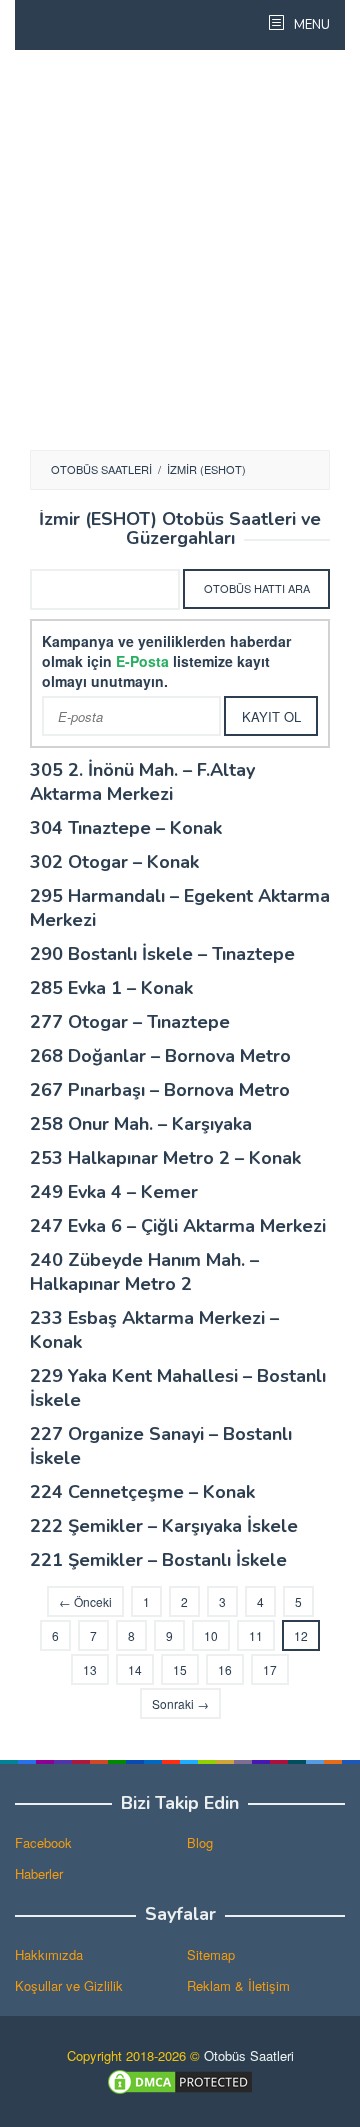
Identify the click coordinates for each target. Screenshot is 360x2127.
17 (270, 1669)
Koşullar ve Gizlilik (69, 1985)
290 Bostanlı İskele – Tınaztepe (162, 954)
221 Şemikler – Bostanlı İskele (158, 1560)
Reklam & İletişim (238, 1985)
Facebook (43, 1842)
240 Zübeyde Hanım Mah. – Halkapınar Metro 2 (144, 1272)
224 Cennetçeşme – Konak (142, 1492)
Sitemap (211, 1954)
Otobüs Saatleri (249, 2055)
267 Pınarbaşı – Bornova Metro (160, 1090)
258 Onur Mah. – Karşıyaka (141, 1124)
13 (90, 1669)
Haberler (39, 1873)
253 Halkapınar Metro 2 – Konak (165, 1158)
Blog (200, 1842)
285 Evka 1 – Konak (111, 988)
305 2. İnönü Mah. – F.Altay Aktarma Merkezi (142, 782)
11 (256, 1635)
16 (225, 1669)
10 (211, 1635)
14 (135, 1669)
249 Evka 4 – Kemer (114, 1192)
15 (180, 1669)
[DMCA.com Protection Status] (180, 2080)
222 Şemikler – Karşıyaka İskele (164, 1526)
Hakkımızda (49, 1954)
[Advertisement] (180, 250)
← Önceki (85, 1601)
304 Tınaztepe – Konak (126, 828)
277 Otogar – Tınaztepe (130, 1022)
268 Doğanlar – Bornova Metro (160, 1056)
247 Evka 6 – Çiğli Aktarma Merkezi (178, 1226)
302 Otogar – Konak (114, 862)
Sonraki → (180, 1703)
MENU (310, 25)
